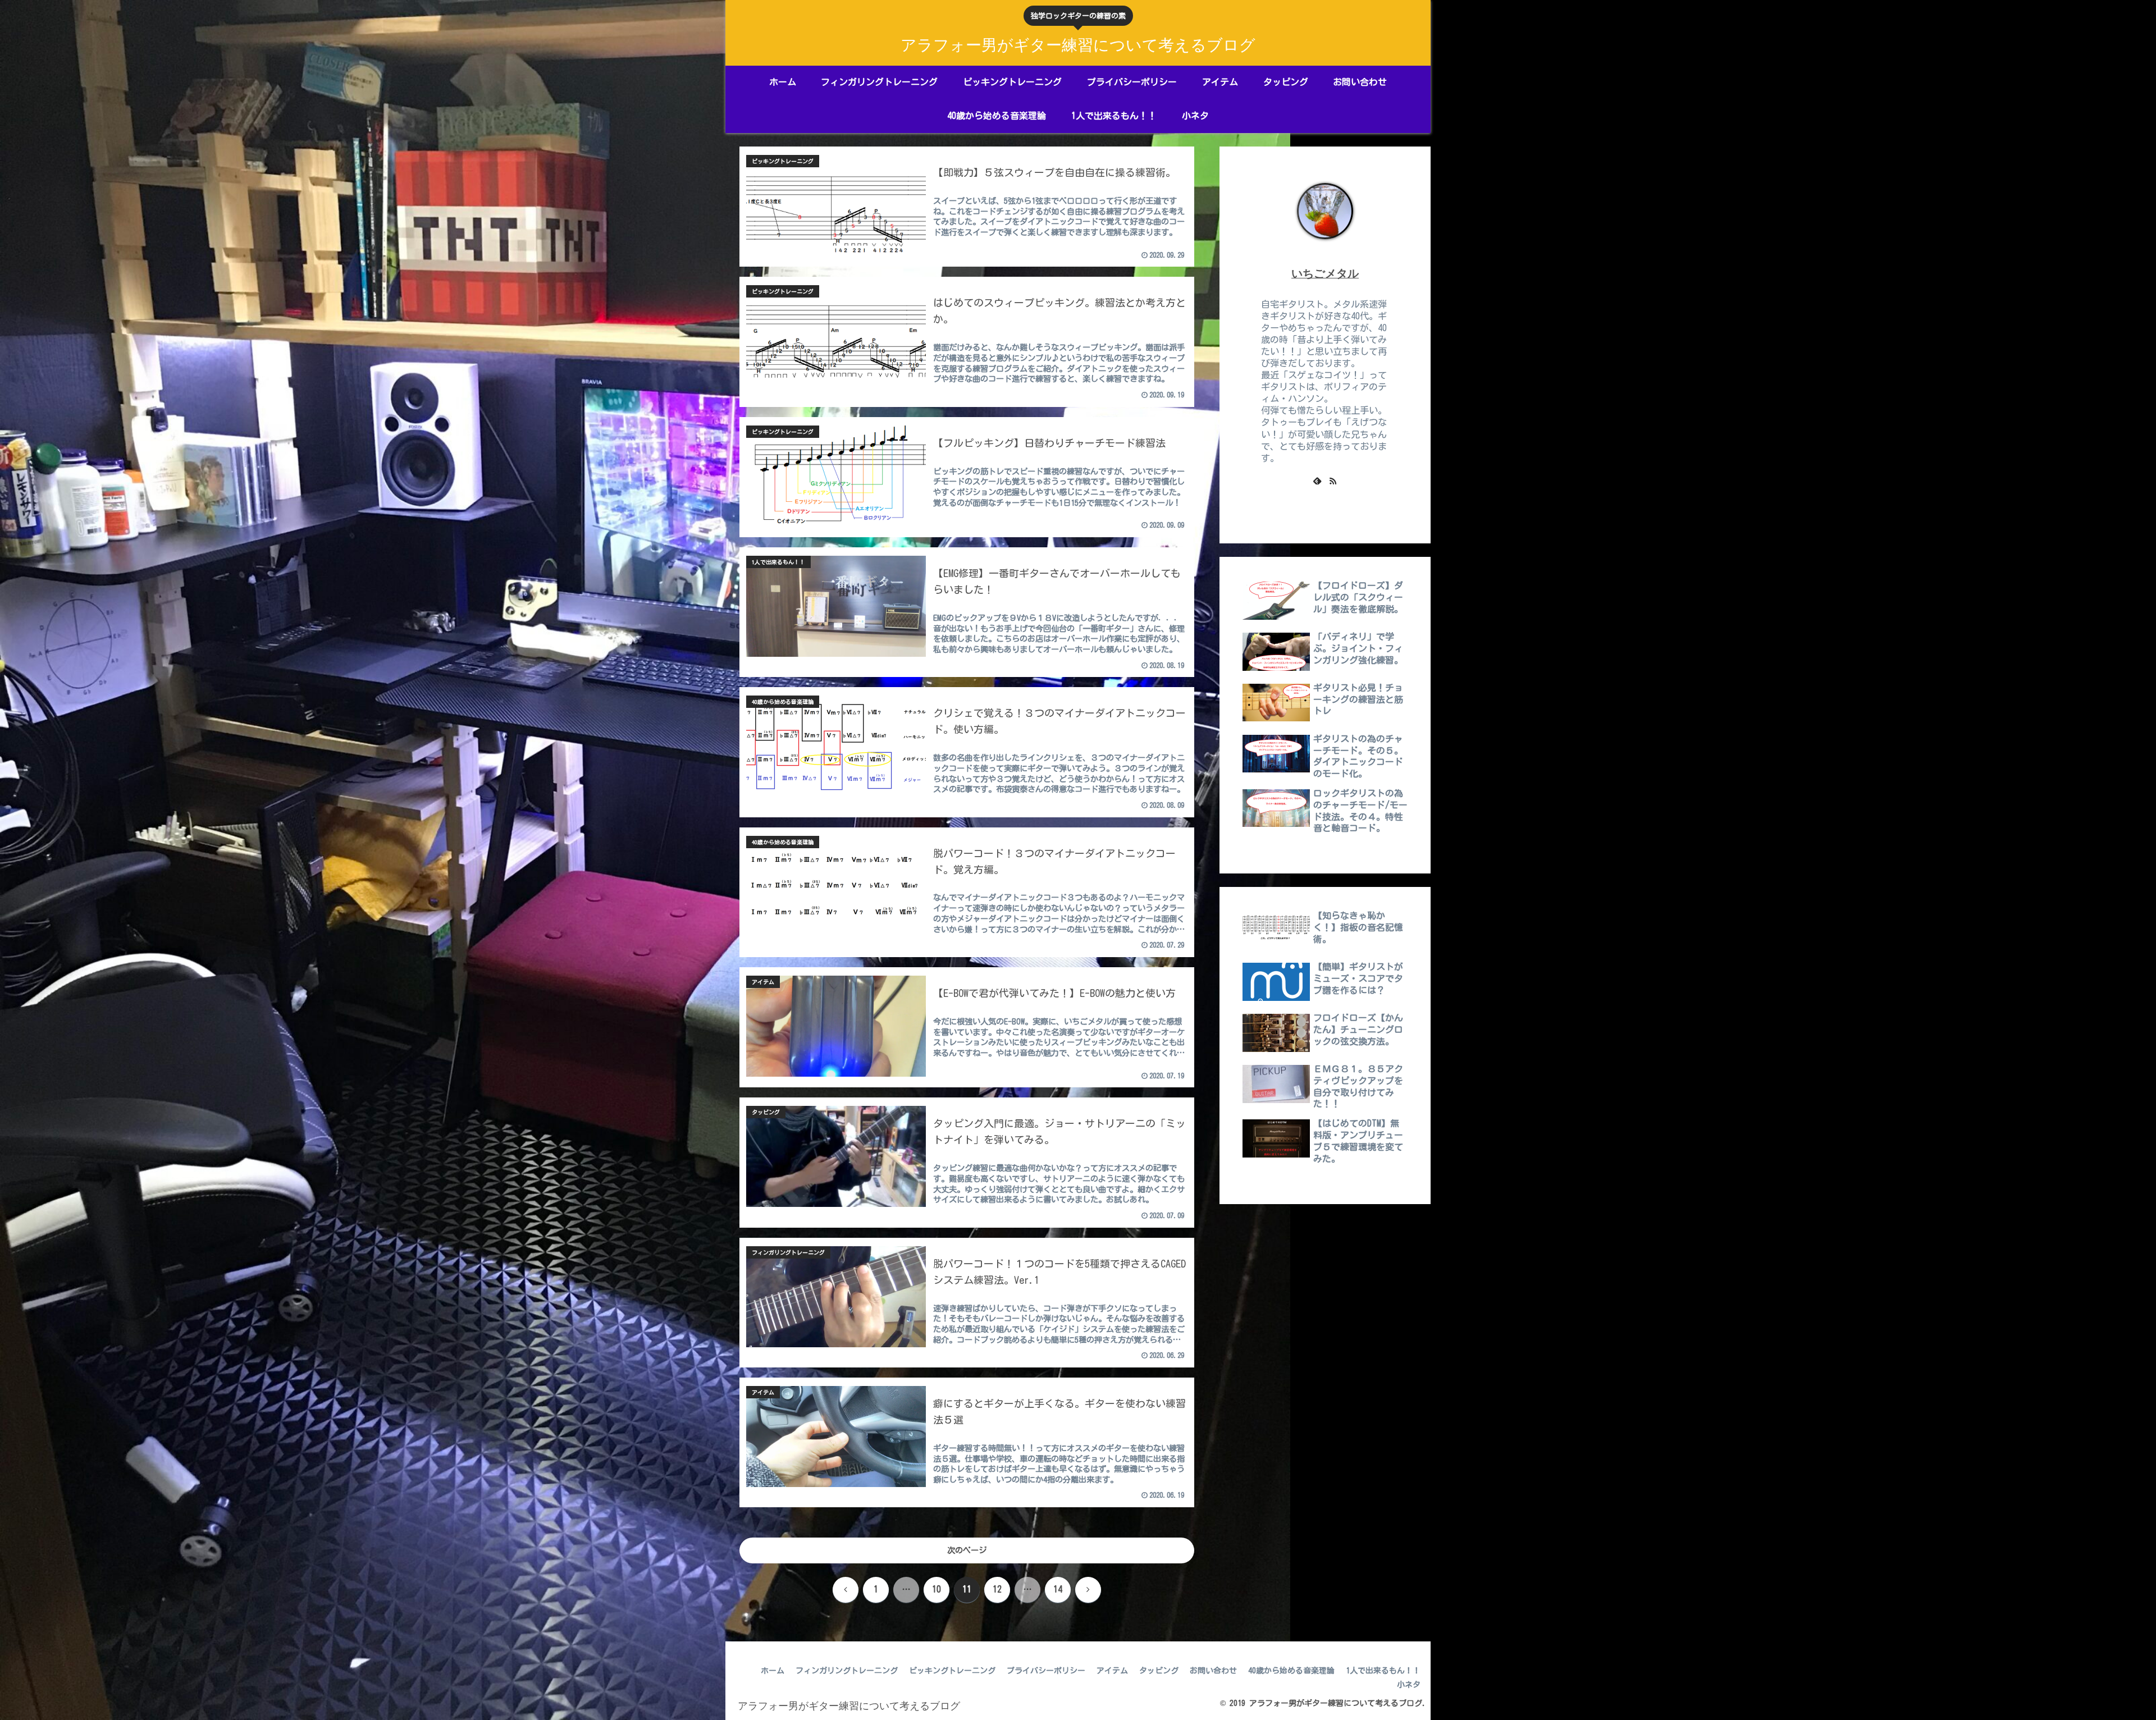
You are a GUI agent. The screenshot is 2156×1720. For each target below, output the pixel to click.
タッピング (1159, 1671)
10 (937, 1589)
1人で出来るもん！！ (1383, 1671)
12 (997, 1589)
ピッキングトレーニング (952, 1671)
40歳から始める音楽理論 (1291, 1671)
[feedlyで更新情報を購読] (1317, 481)
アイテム (1112, 1671)
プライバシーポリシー (1046, 1671)
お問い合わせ (1213, 1671)
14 (1058, 1589)
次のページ (967, 1550)
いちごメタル (1325, 273)
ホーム (773, 1671)
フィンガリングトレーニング (847, 1671)
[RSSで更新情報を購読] (1333, 481)
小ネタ (1409, 1685)
